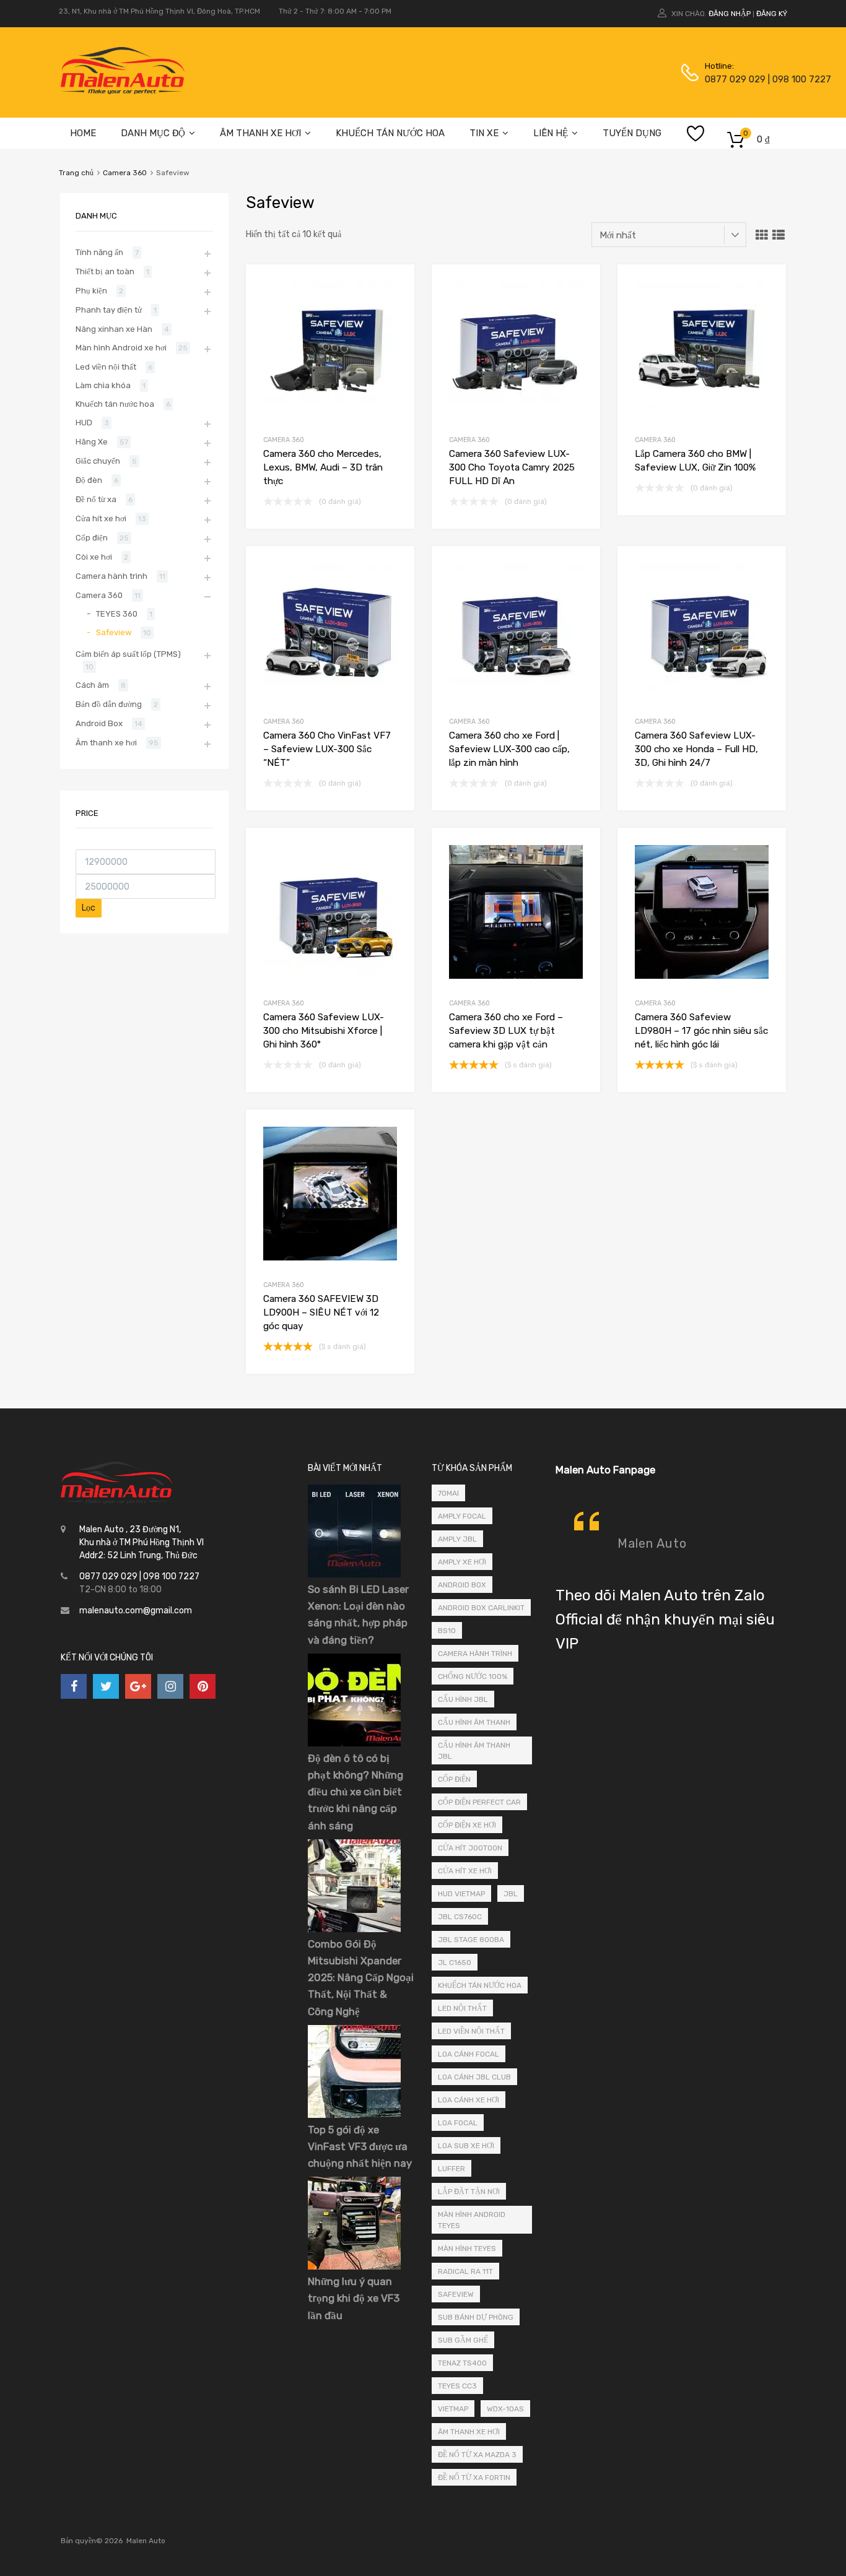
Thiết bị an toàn (105, 271)
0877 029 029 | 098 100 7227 (735, 79)
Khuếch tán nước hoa (115, 404)
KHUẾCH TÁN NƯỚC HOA (390, 133)
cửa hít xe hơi (465, 1871)
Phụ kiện (91, 291)
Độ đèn (89, 480)
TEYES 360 (117, 614)
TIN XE (484, 133)
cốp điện (454, 1779)
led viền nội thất (471, 2031)
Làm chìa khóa (103, 385)
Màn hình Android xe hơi (121, 348)
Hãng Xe (92, 442)
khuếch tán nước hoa (480, 1985)
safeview (456, 2294)
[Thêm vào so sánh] (394, 308)
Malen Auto (652, 1543)
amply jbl (457, 1539)
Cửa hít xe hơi (101, 518)
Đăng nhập (730, 14)
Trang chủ (76, 173)
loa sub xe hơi (466, 2146)
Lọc (89, 908)
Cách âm (92, 685)
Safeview (114, 632)
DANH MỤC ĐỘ (153, 133)
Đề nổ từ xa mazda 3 (477, 2455)
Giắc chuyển (98, 461)
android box (462, 1585)
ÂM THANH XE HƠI (260, 133)
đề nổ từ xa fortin (474, 2478)
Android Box (99, 723)
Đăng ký (772, 14)
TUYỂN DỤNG (632, 133)
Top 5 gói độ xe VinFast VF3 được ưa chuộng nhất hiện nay (360, 2146)
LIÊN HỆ (551, 133)
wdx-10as (505, 2409)
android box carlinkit (481, 1608)
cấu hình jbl (463, 1699)
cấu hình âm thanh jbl (474, 1751)
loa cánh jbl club (474, 2077)
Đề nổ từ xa (96, 499)
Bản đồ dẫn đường (109, 704)
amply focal (462, 1516)
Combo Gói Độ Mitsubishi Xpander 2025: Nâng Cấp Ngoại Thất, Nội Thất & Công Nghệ (361, 1978)
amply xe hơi (462, 1562)
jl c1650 (455, 1962)
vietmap (453, 2409)
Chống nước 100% (473, 1676)
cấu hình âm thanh (474, 1722)
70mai (448, 1493)
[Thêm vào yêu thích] (394, 288)
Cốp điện (92, 538)
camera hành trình (475, 1654)
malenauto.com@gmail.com (136, 1611)
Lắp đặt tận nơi (469, 2192)
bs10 (447, 1631)
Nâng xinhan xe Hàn (114, 329)
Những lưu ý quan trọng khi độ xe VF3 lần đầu (354, 2298)
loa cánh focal (469, 2054)
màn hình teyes (467, 2249)
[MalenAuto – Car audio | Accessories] (123, 91)
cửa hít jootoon (470, 1848)
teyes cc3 (457, 2386)
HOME (83, 133)
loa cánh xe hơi (469, 2100)
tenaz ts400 (462, 2363)
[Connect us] (74, 1686)
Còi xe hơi (94, 557)
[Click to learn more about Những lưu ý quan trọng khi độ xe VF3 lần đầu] (354, 2267)
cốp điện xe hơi (467, 1825)
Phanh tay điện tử (109, 310)
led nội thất (462, 2008)
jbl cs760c (460, 1917)
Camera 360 (125, 173)
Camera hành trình (111, 576)
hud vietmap (461, 1894)
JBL (511, 1894)
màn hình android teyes (472, 2220)
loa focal (458, 2123)
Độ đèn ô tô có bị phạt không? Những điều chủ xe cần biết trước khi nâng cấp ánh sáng (355, 1792)
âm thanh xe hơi (469, 2432)
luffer (451, 2169)
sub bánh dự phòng (476, 2317)
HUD (84, 423)
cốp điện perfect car (479, 1802)
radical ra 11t (465, 2271)
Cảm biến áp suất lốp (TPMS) (128, 654)
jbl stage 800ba (471, 1940)
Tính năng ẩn (99, 252)
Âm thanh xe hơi (106, 743)
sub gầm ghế (463, 2340)
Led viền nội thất (106, 367)
